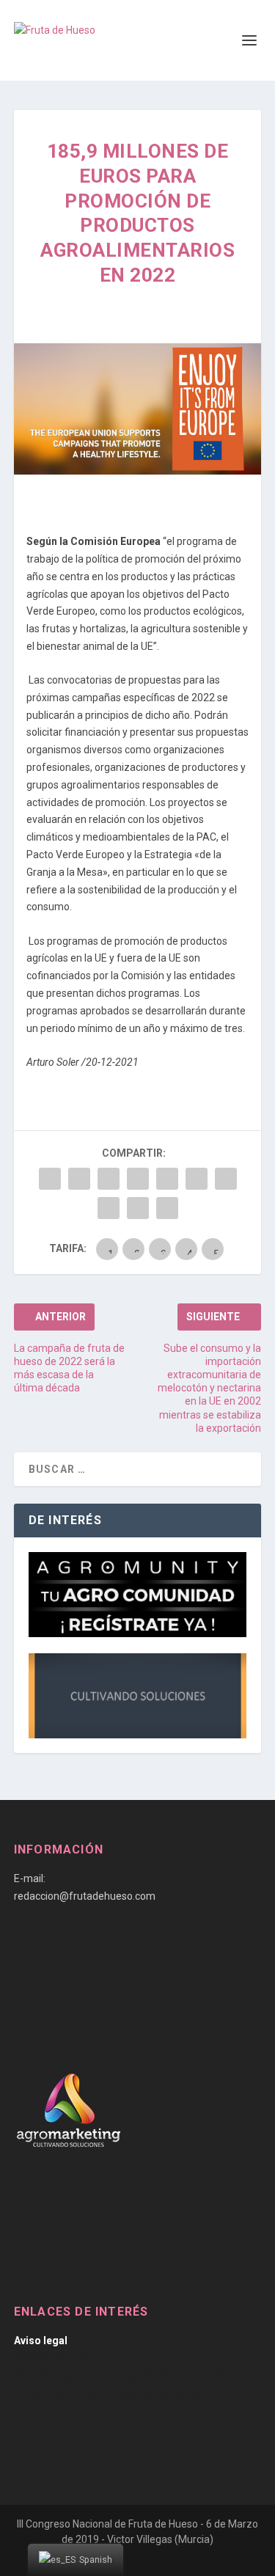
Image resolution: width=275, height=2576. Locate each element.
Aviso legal (41, 2341)
